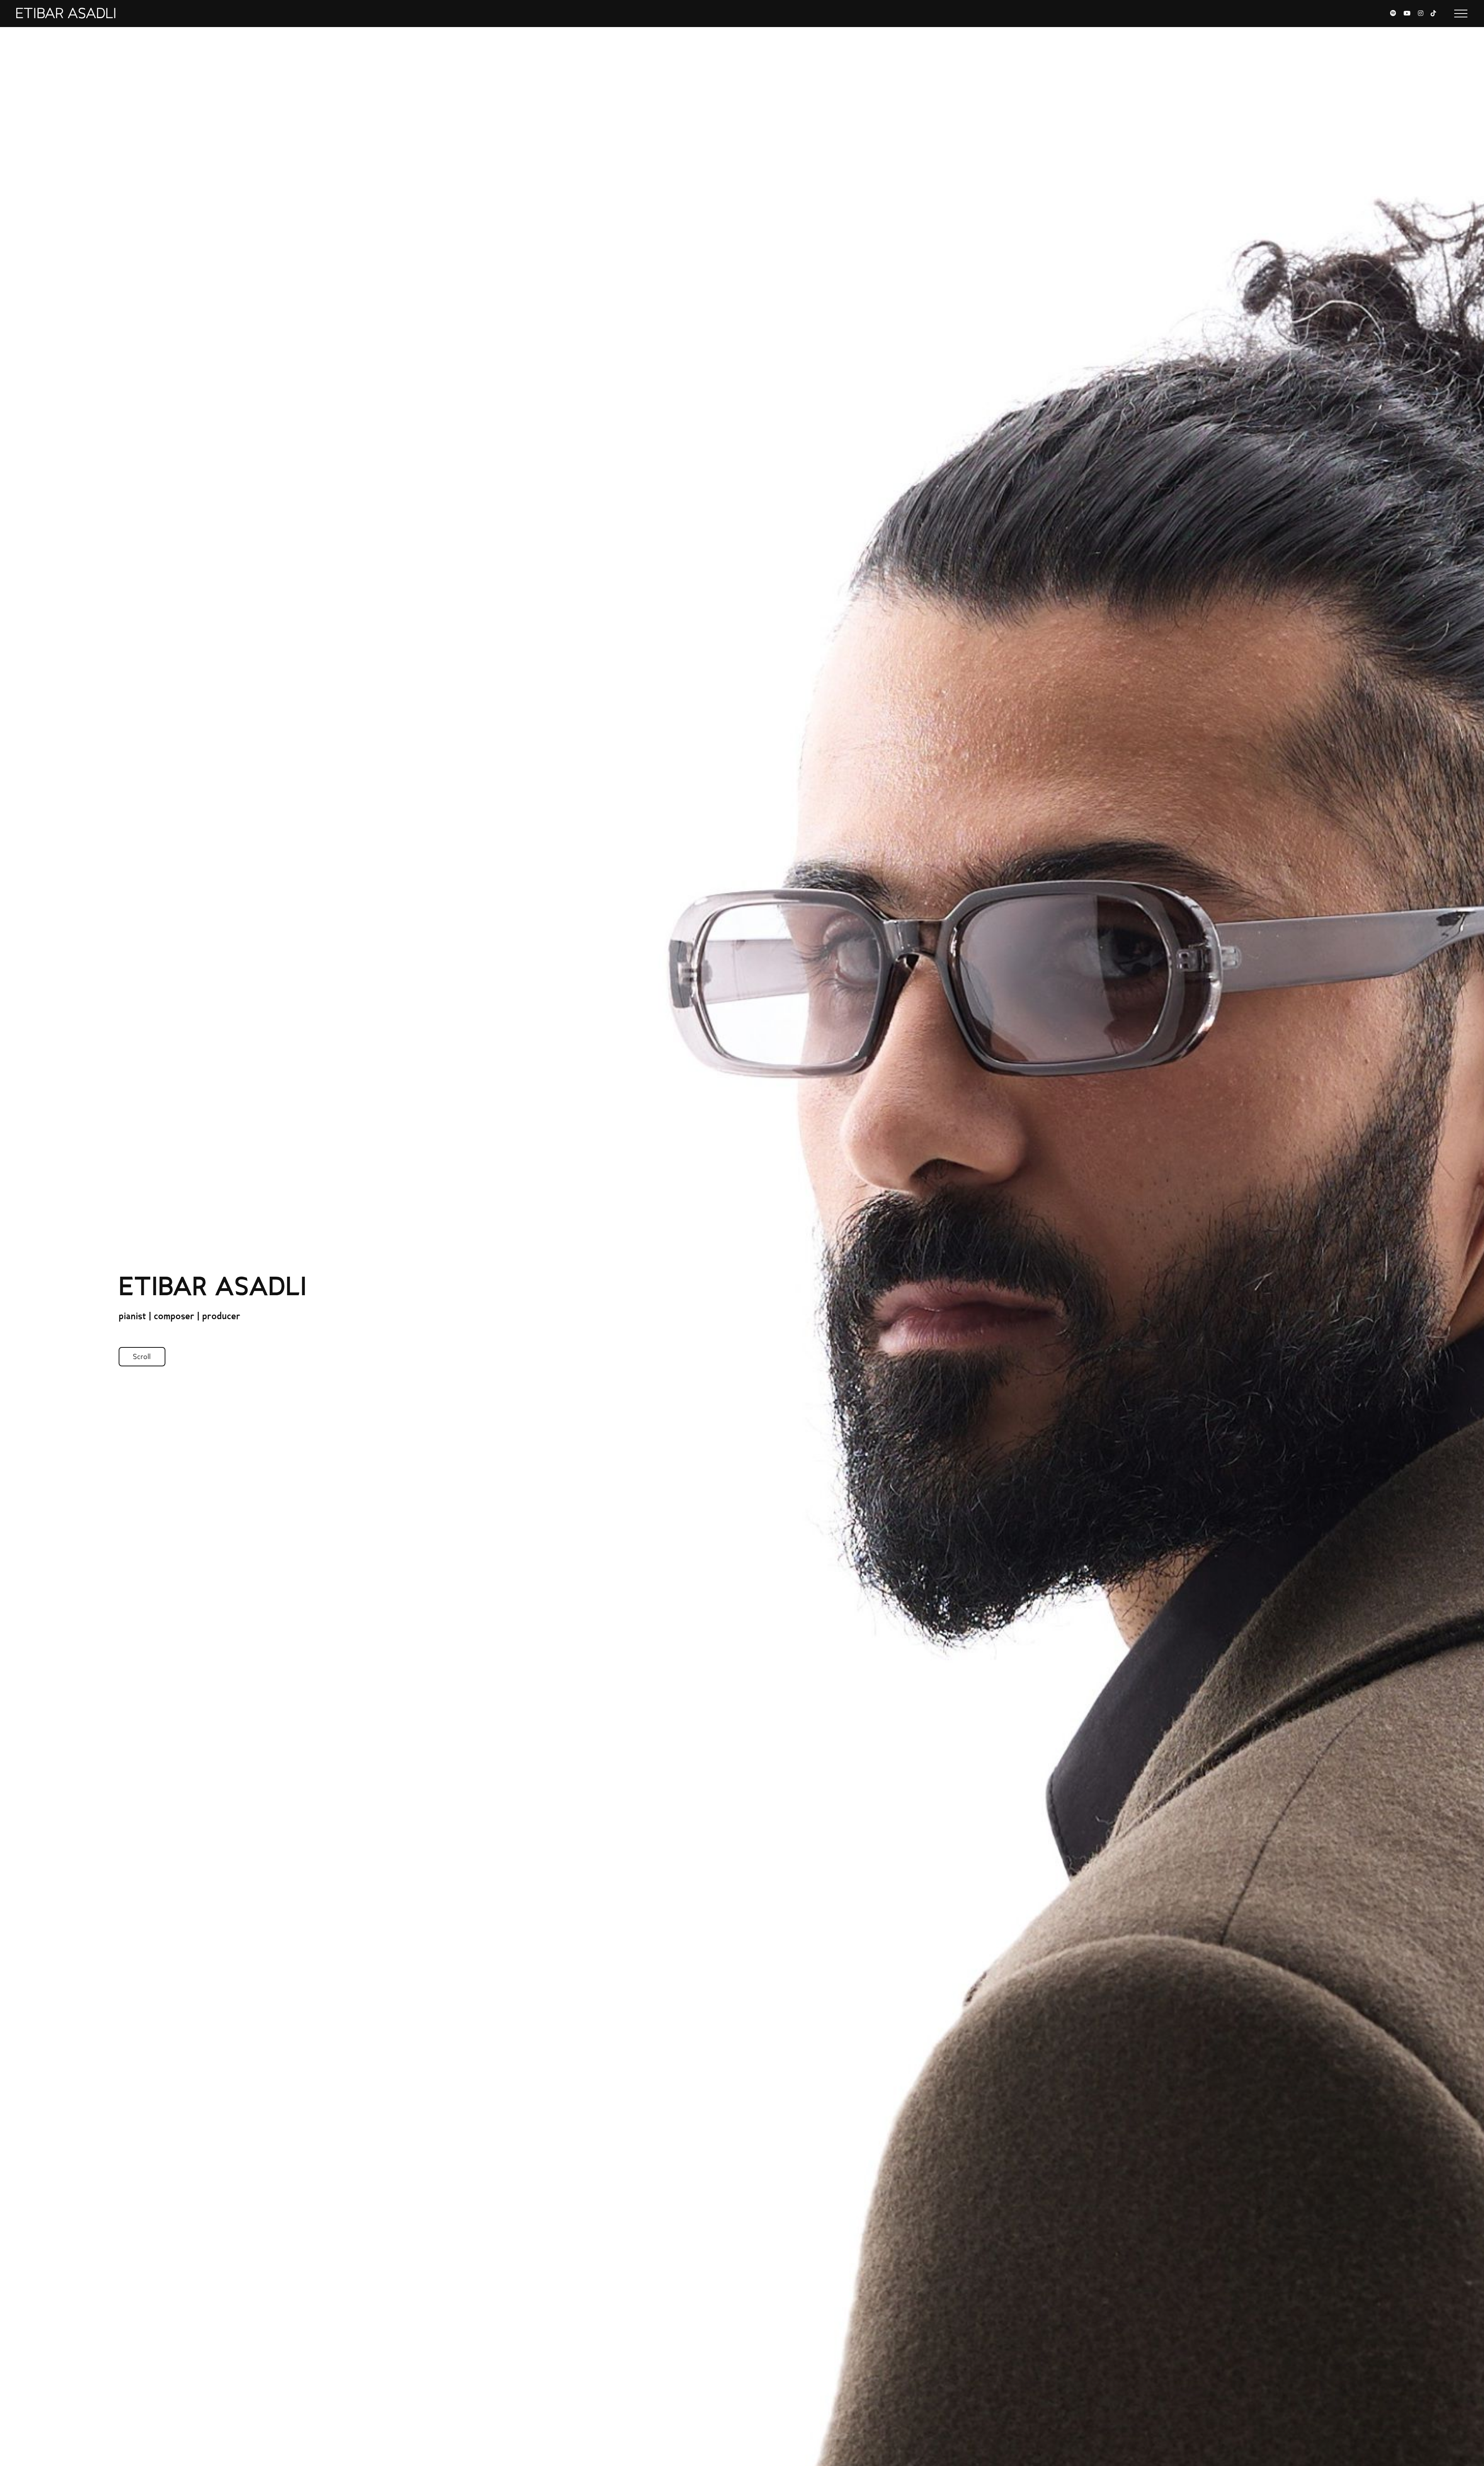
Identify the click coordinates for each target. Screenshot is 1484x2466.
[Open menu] (1461, 14)
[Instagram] (1421, 14)
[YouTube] (1407, 14)
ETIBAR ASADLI (66, 14)
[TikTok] (1433, 14)
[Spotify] (1393, 14)
